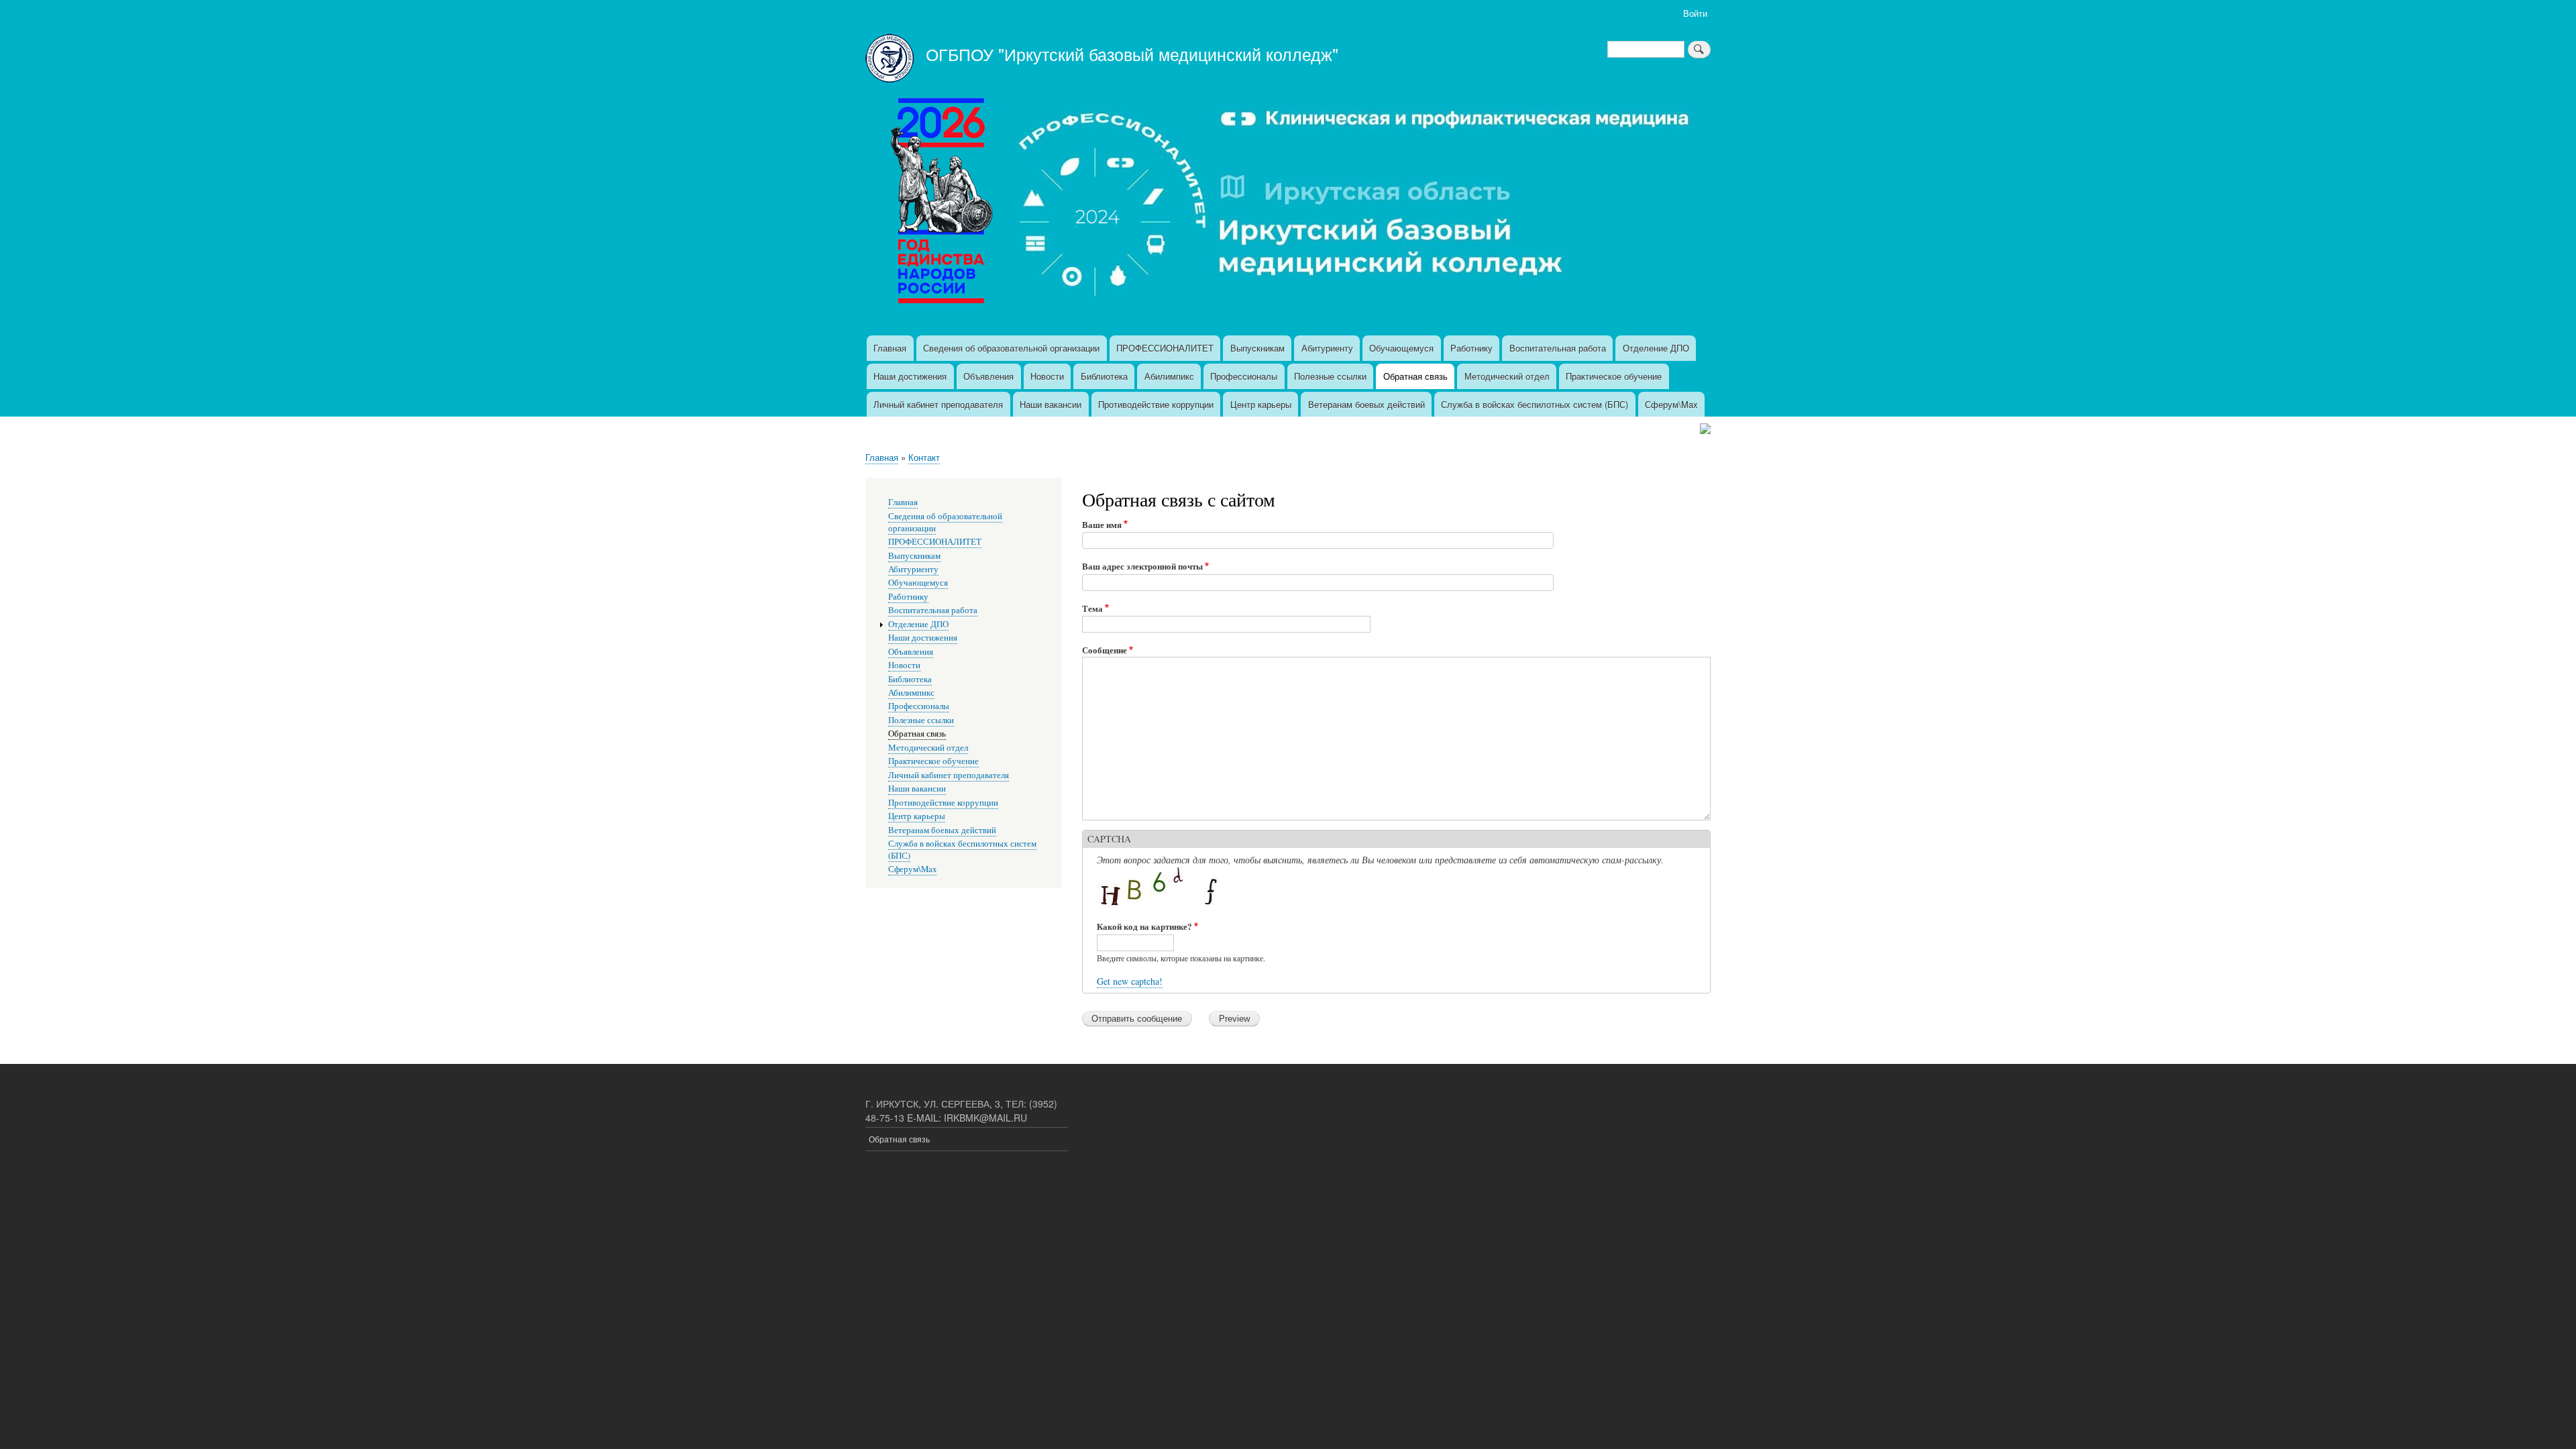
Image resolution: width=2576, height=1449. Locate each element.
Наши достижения (910, 376)
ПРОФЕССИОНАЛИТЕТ (1165, 348)
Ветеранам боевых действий (1366, 404)
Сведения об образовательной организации (1011, 348)
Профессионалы (1244, 376)
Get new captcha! (1130, 981)
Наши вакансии (1051, 404)
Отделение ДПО (1656, 348)
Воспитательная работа (1558, 348)
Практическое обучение (1614, 376)
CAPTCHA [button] (1109, 839)
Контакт (924, 457)
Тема (1092, 608)
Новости (1047, 376)
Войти (1695, 13)
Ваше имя (1102, 524)
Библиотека (1104, 376)
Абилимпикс (1169, 376)
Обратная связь (1415, 376)
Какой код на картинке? (1144, 926)
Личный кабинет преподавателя (938, 404)
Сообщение (1105, 650)
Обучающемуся (1401, 348)
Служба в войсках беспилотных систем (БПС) (1535, 404)
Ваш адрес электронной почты (1142, 566)
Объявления (988, 376)
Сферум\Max (1671, 404)
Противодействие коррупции (1156, 404)
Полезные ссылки (1330, 376)
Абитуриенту (1327, 348)
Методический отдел (1507, 376)
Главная (890, 348)
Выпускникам (1257, 348)
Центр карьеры (1261, 404)
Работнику (1471, 348)
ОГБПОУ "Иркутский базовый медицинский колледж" (1132, 54)
